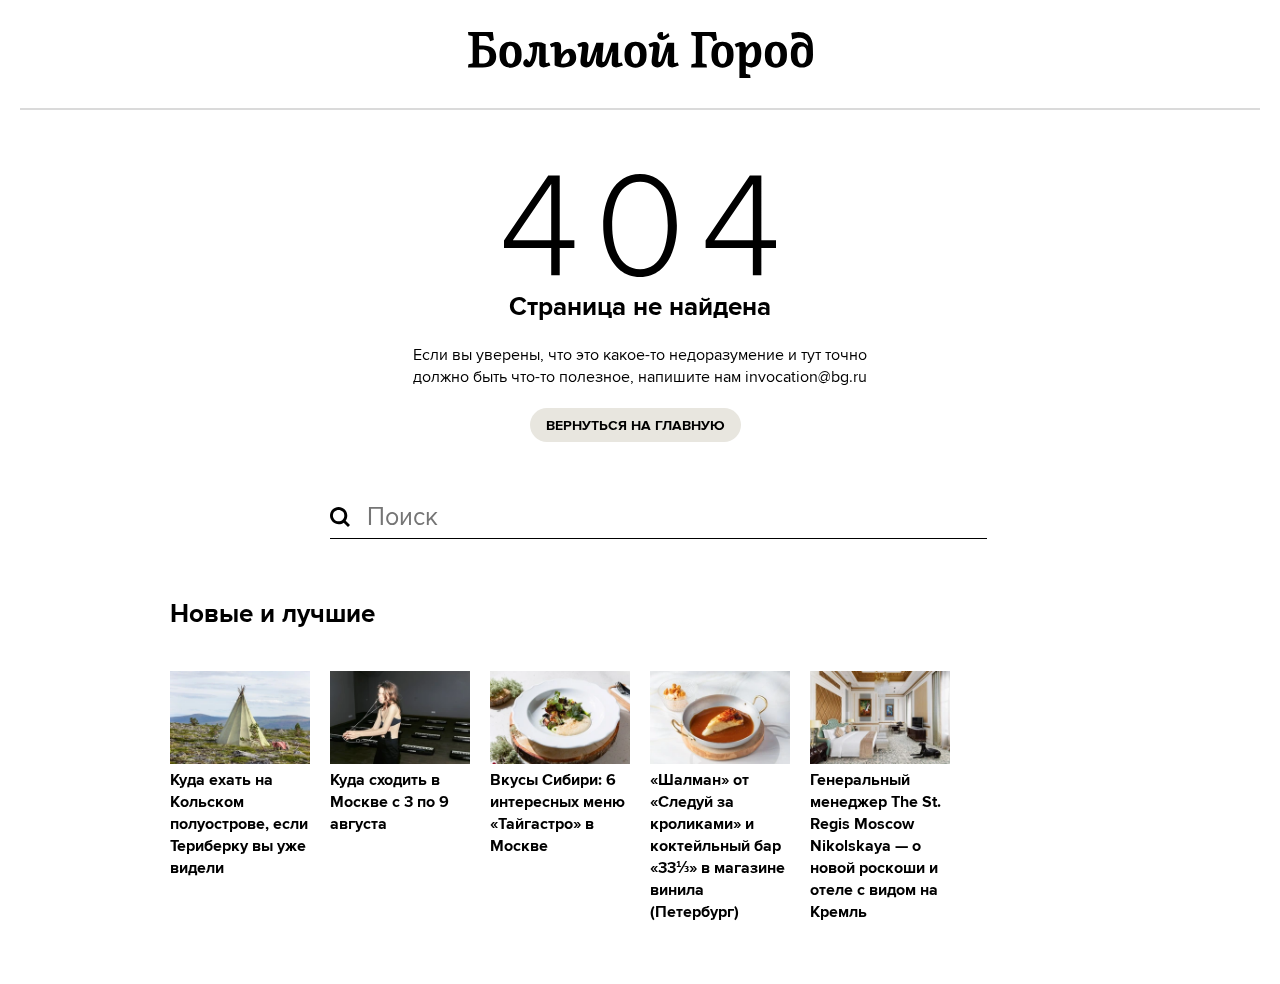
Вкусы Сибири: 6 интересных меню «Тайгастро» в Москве (557, 813)
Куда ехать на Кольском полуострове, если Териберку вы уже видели (239, 824)
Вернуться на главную (635, 426)
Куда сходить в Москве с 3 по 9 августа (389, 802)
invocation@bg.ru (806, 377)
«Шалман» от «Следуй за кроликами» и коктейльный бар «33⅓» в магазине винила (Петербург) (717, 846)
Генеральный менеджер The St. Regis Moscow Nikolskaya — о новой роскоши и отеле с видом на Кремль (875, 846)
